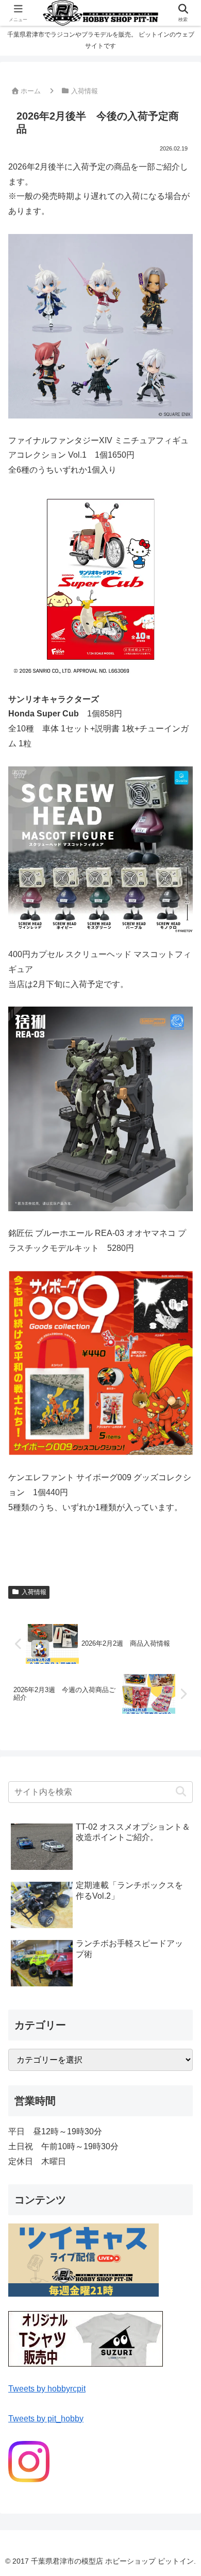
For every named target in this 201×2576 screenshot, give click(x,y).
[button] (181, 1792)
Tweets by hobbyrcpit (47, 2389)
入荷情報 (34, 1592)
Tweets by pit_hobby (46, 2419)
